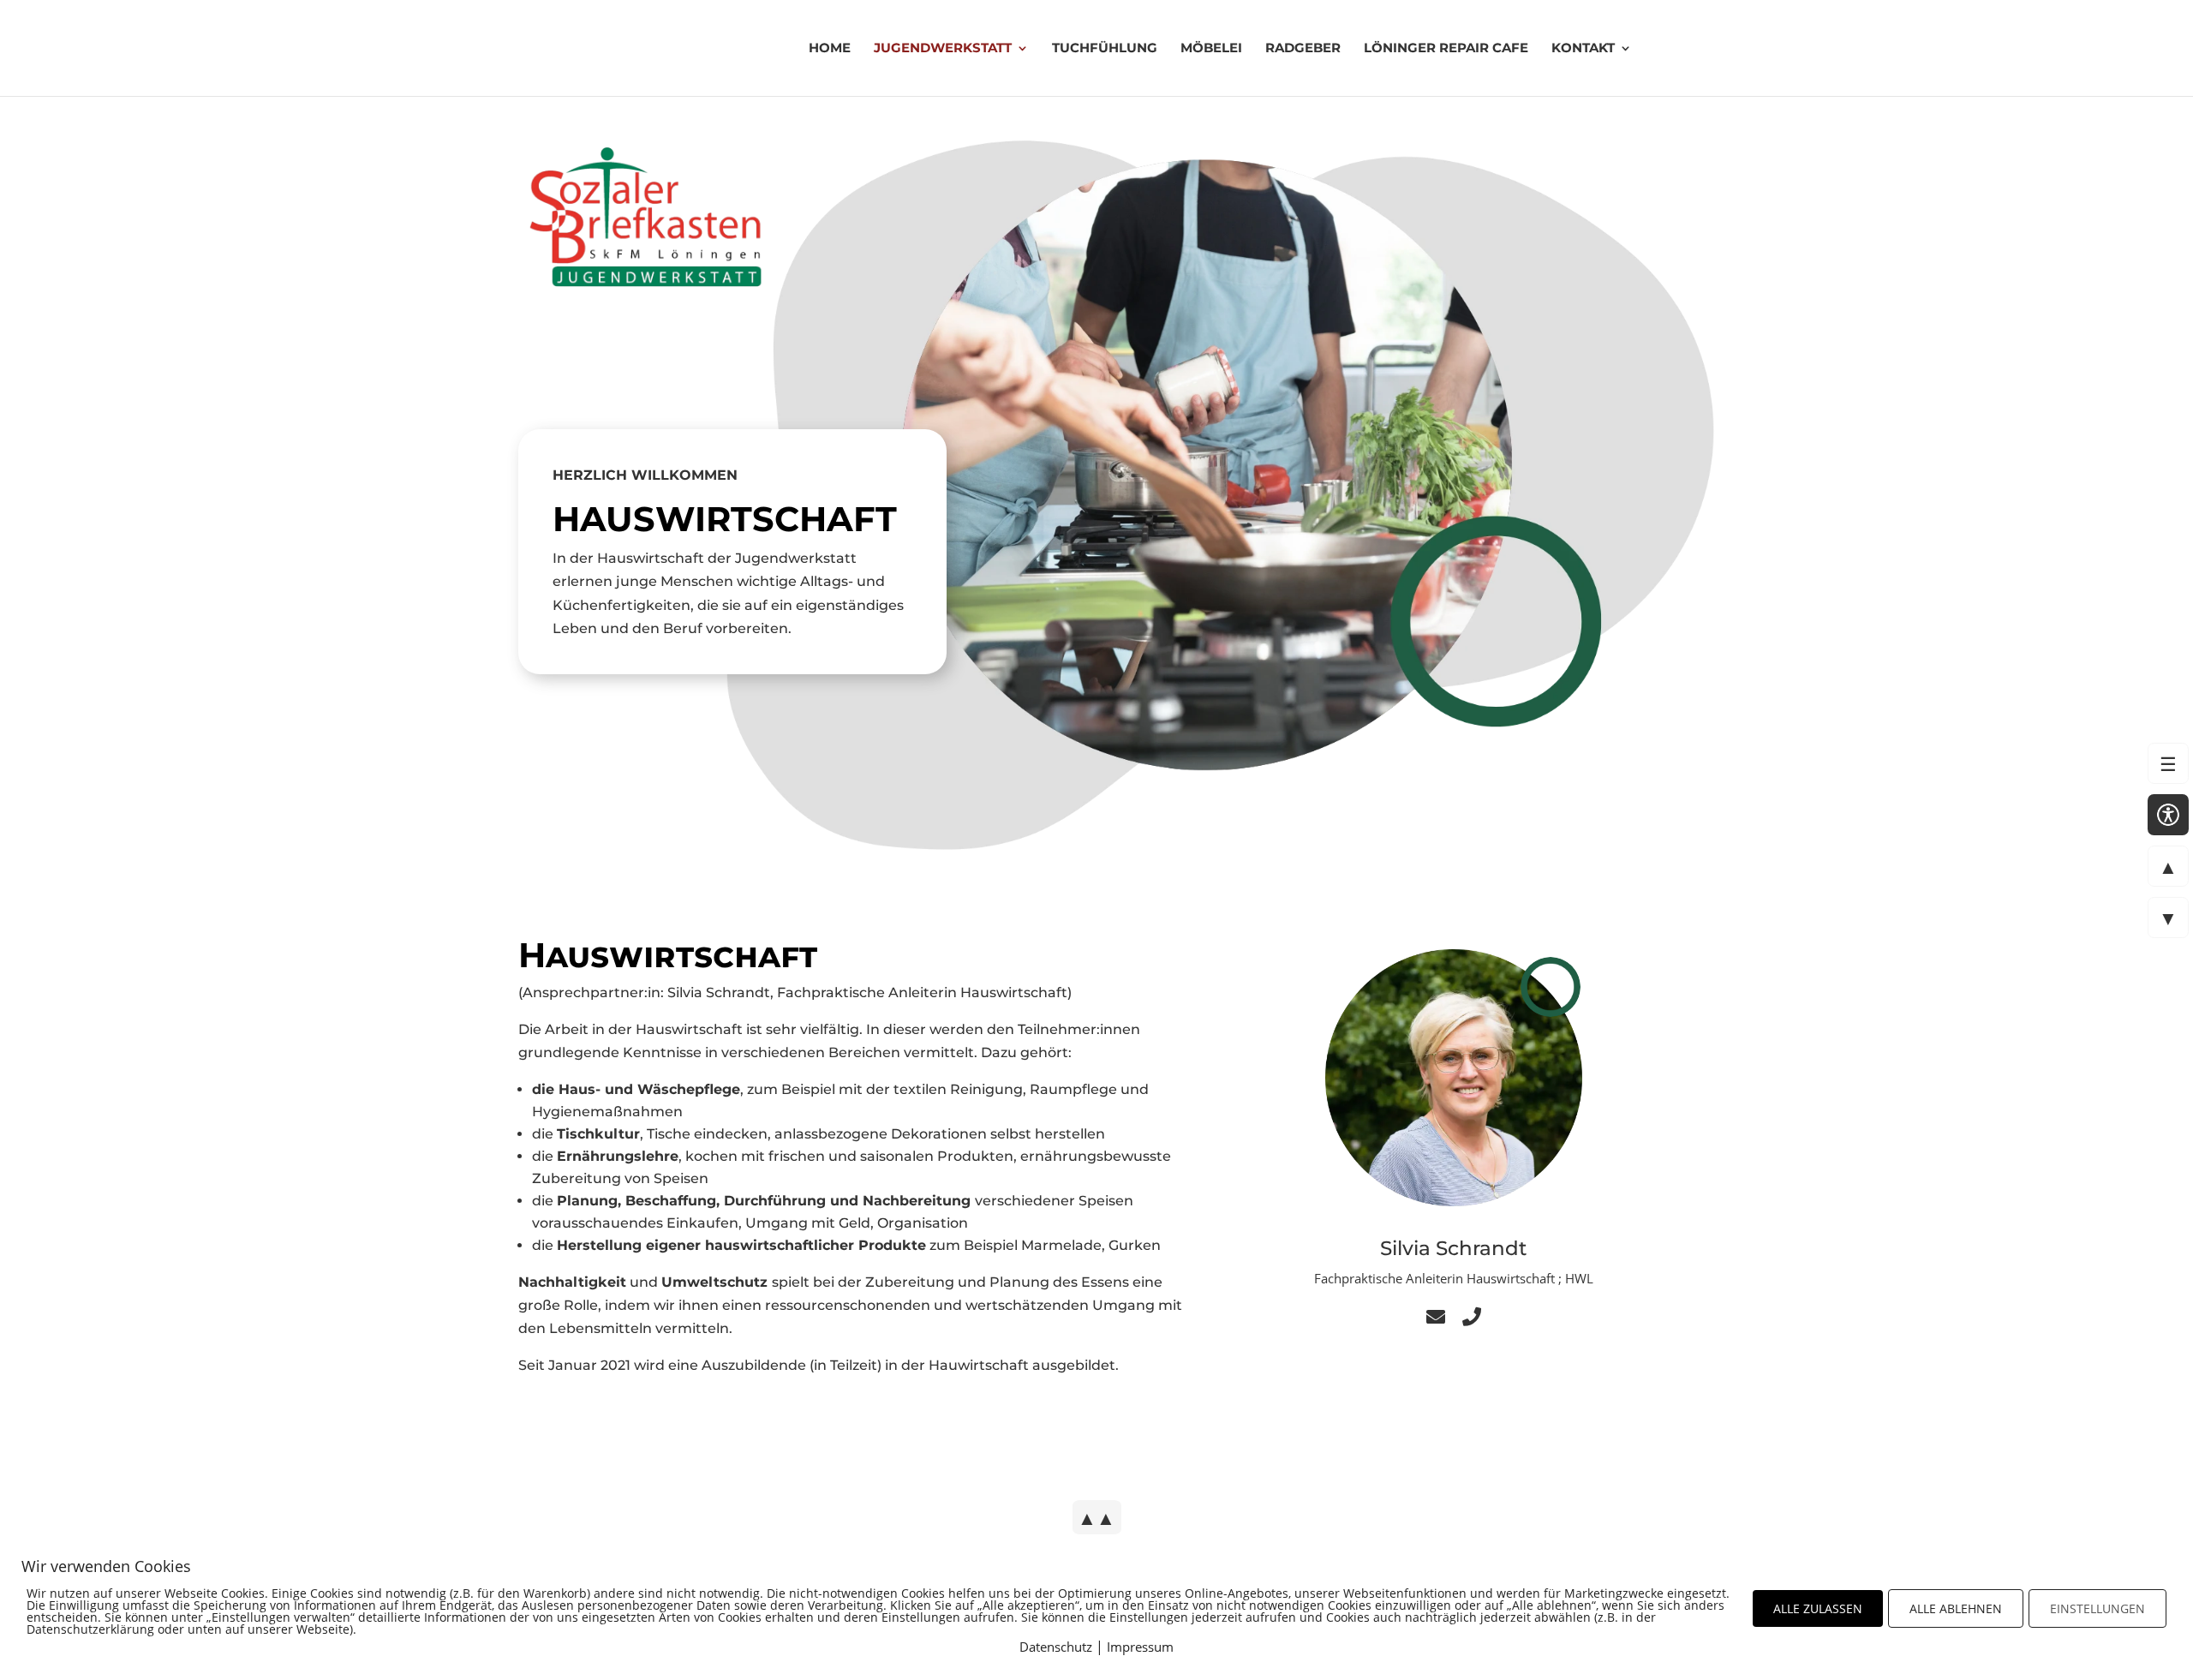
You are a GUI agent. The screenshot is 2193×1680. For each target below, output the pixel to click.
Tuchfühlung (1105, 49)
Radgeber (1303, 49)
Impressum (1140, 1647)
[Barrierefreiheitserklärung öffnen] (2168, 815)
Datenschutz (1056, 1647)
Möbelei (1211, 49)
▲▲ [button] (1096, 1517)
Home (830, 49)
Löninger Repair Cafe (1446, 49)
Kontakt (1583, 49)
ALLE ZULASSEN (1818, 1608)
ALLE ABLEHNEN (1956, 1608)
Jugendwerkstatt (943, 49)
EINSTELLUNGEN (2097, 1608)
